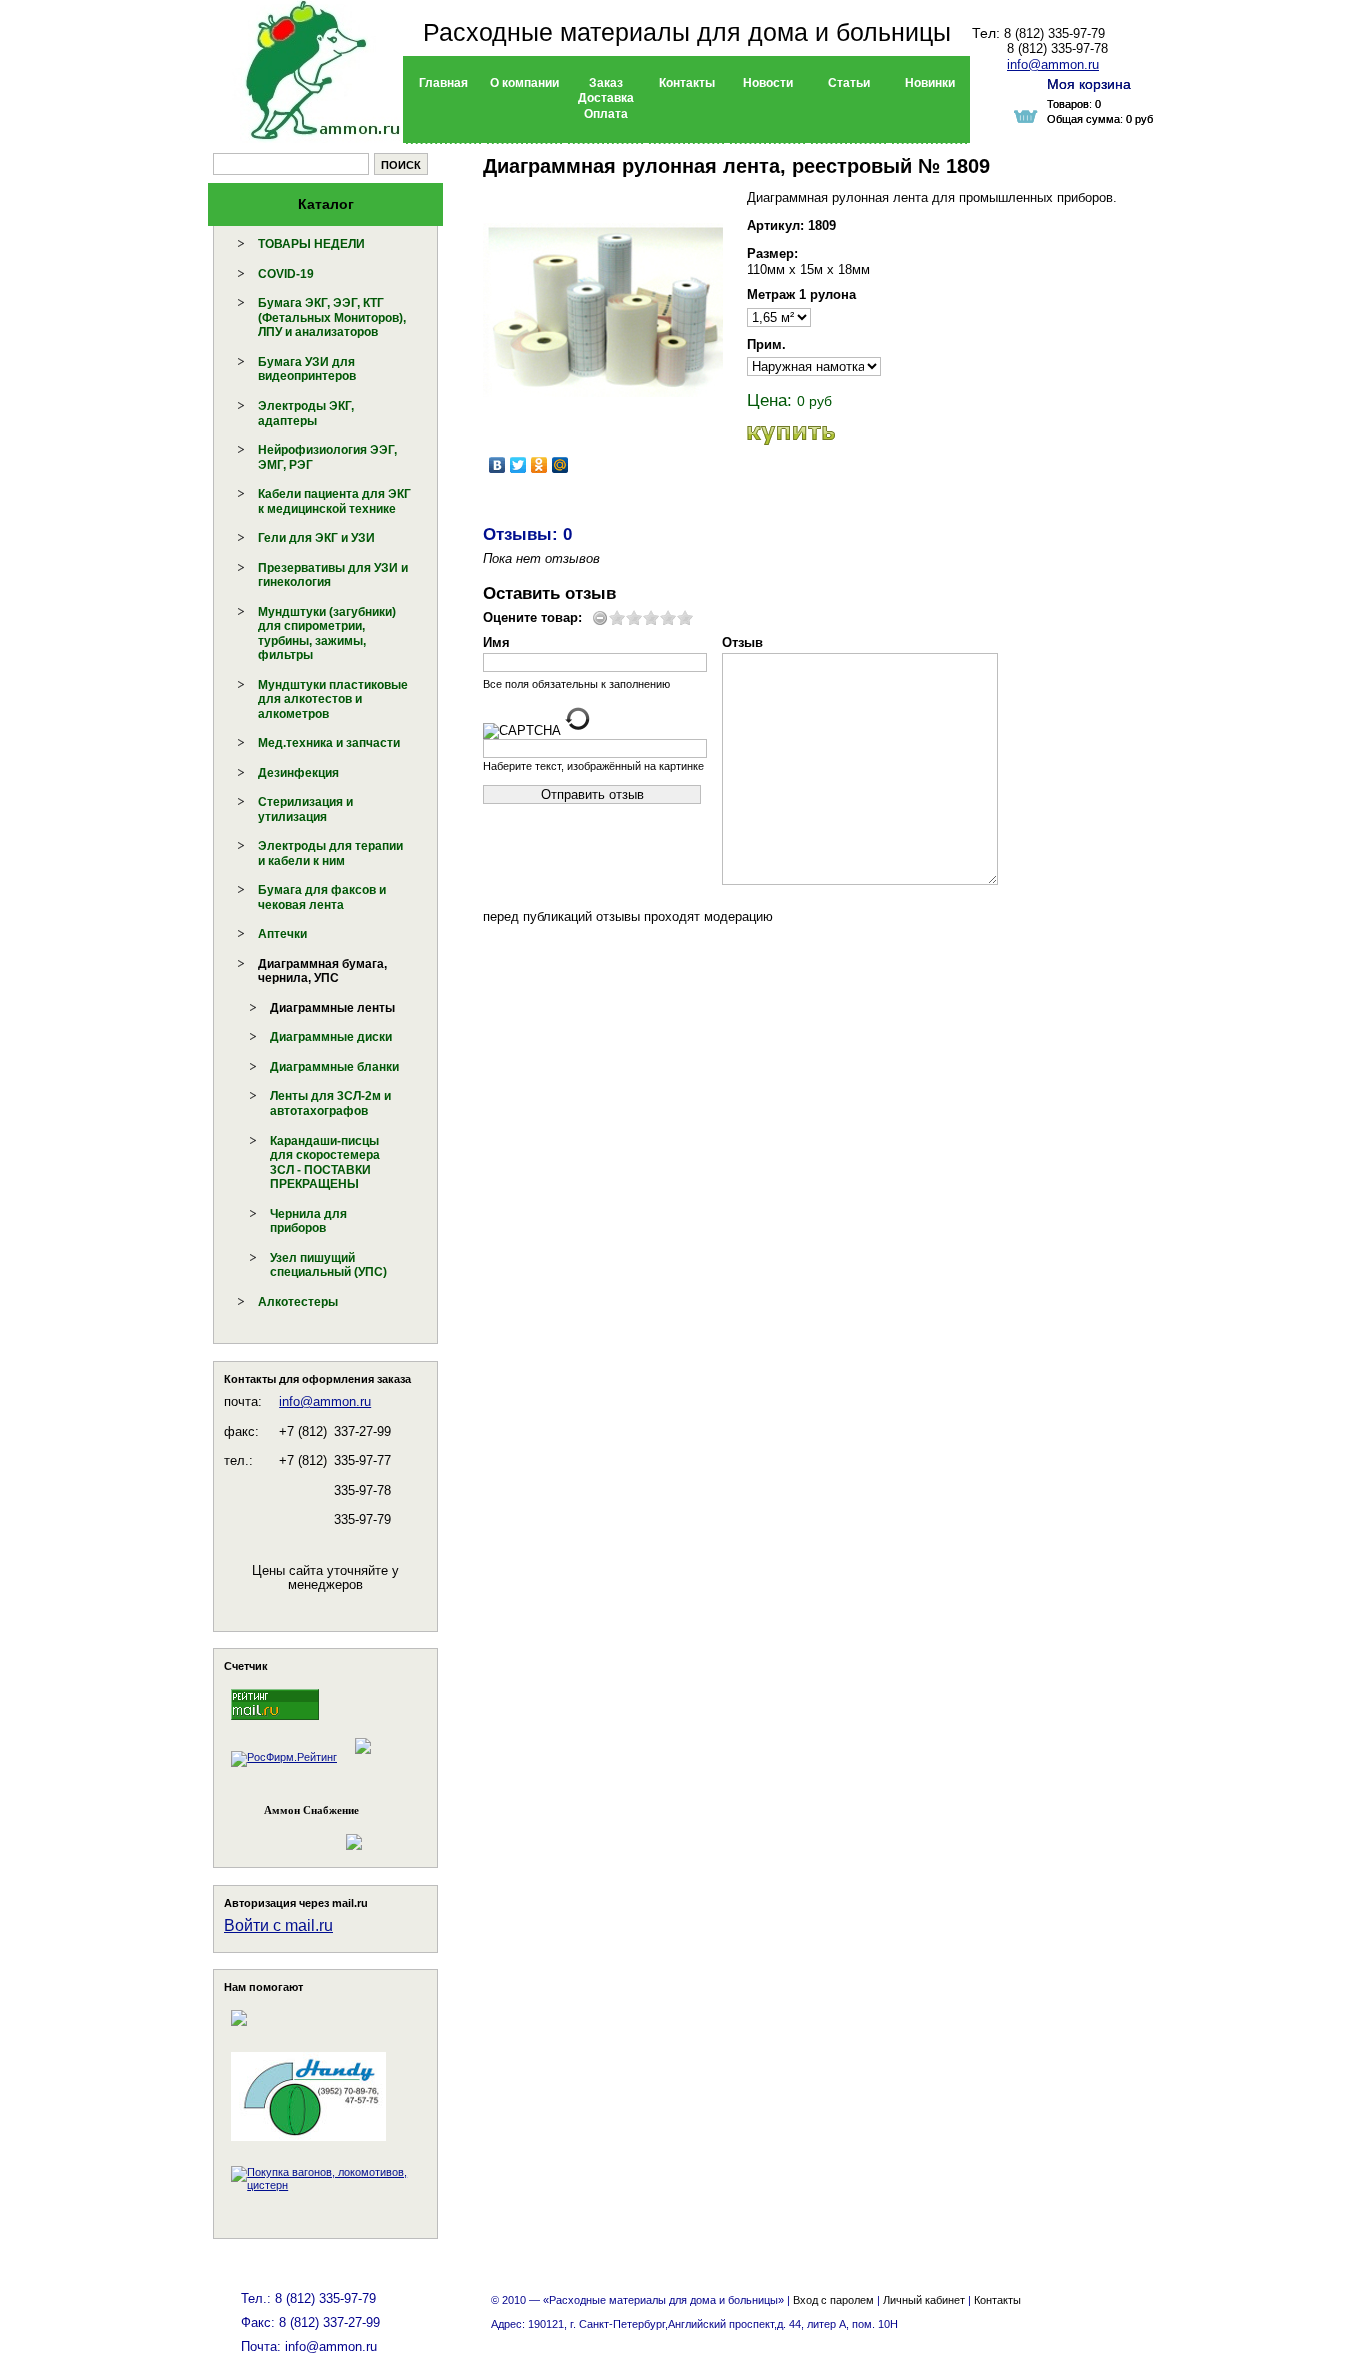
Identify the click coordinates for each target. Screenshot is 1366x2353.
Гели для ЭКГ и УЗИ (316, 538)
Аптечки (282, 934)
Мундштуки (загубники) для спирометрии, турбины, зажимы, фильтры (327, 634)
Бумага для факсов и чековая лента (322, 897)
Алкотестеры (298, 1302)
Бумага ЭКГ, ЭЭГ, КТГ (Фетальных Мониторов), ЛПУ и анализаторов (332, 317)
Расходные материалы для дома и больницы (687, 32)
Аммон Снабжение (311, 1810)
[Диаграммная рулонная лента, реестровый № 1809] (603, 310)
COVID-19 (286, 274)
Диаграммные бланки (334, 1067)
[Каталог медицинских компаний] (362, 1757)
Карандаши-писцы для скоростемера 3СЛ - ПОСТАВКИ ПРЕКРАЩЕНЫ (325, 1163)
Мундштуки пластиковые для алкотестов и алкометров (333, 699)
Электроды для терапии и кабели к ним (330, 853)
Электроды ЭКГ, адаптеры (306, 413)
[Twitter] (518, 465)
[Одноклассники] (539, 465)
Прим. (766, 344)
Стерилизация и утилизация (305, 809)
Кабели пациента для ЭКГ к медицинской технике (334, 501)
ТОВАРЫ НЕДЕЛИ (311, 244)
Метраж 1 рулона (801, 294)
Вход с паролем (833, 2300)
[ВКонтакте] (497, 465)
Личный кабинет (924, 2300)
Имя (496, 642)
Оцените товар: (532, 617)
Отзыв (742, 642)
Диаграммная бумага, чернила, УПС (322, 971)
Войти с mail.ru (278, 1925)
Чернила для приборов (308, 1221)
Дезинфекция (298, 773)
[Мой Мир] (560, 465)
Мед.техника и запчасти (329, 743)
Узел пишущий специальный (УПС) (328, 1265)
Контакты (997, 2300)
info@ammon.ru (325, 1401)
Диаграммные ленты (332, 1008)
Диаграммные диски (331, 1037)
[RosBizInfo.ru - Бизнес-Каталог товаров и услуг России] (298, 1832)
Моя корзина (1089, 84)
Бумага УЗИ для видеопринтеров (307, 369)
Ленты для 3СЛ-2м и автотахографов (330, 1103)
